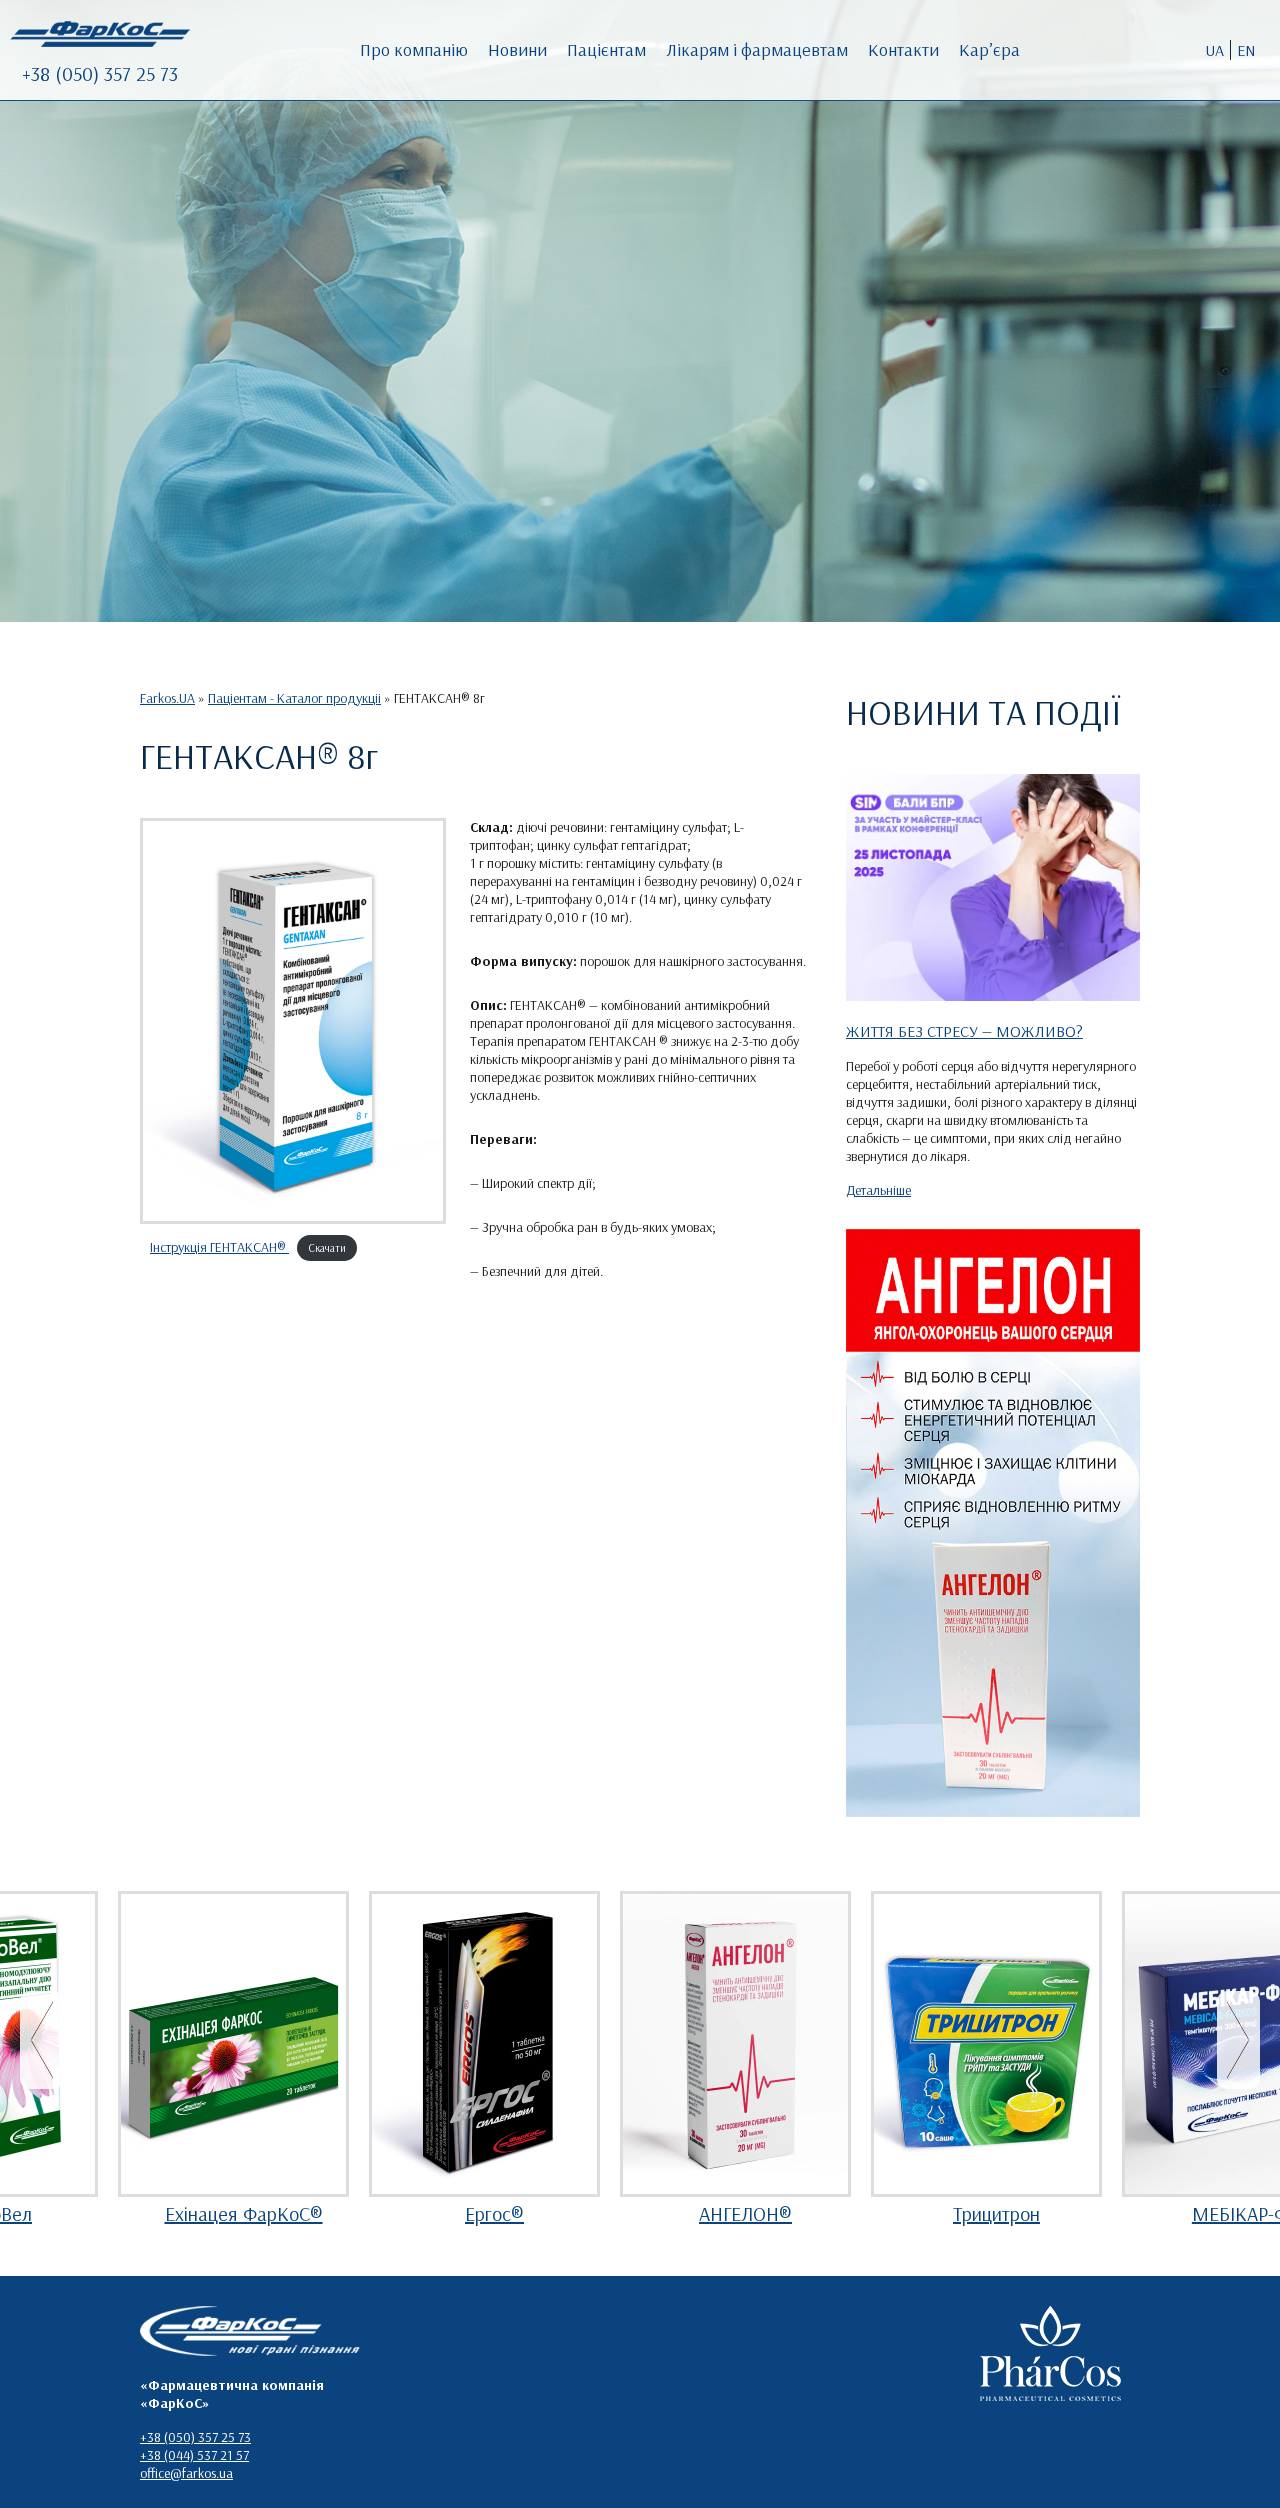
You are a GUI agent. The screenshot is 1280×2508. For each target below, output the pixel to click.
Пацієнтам (606, 49)
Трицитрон (996, 2213)
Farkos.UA (167, 698)
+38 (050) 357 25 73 (100, 73)
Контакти (903, 49)
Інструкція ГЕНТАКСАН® (219, 1247)
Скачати (327, 1248)
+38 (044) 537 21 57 (194, 2455)
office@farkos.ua (186, 2473)
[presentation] (41, 2040)
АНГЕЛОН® (745, 2213)
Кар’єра (989, 49)
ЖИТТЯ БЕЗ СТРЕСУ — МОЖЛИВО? (964, 1031)
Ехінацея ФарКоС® (244, 2213)
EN (1246, 50)
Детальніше (878, 1190)
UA (1214, 50)
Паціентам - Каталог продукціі (294, 698)
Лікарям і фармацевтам (757, 49)
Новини (517, 49)
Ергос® (494, 2213)
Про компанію (414, 49)
